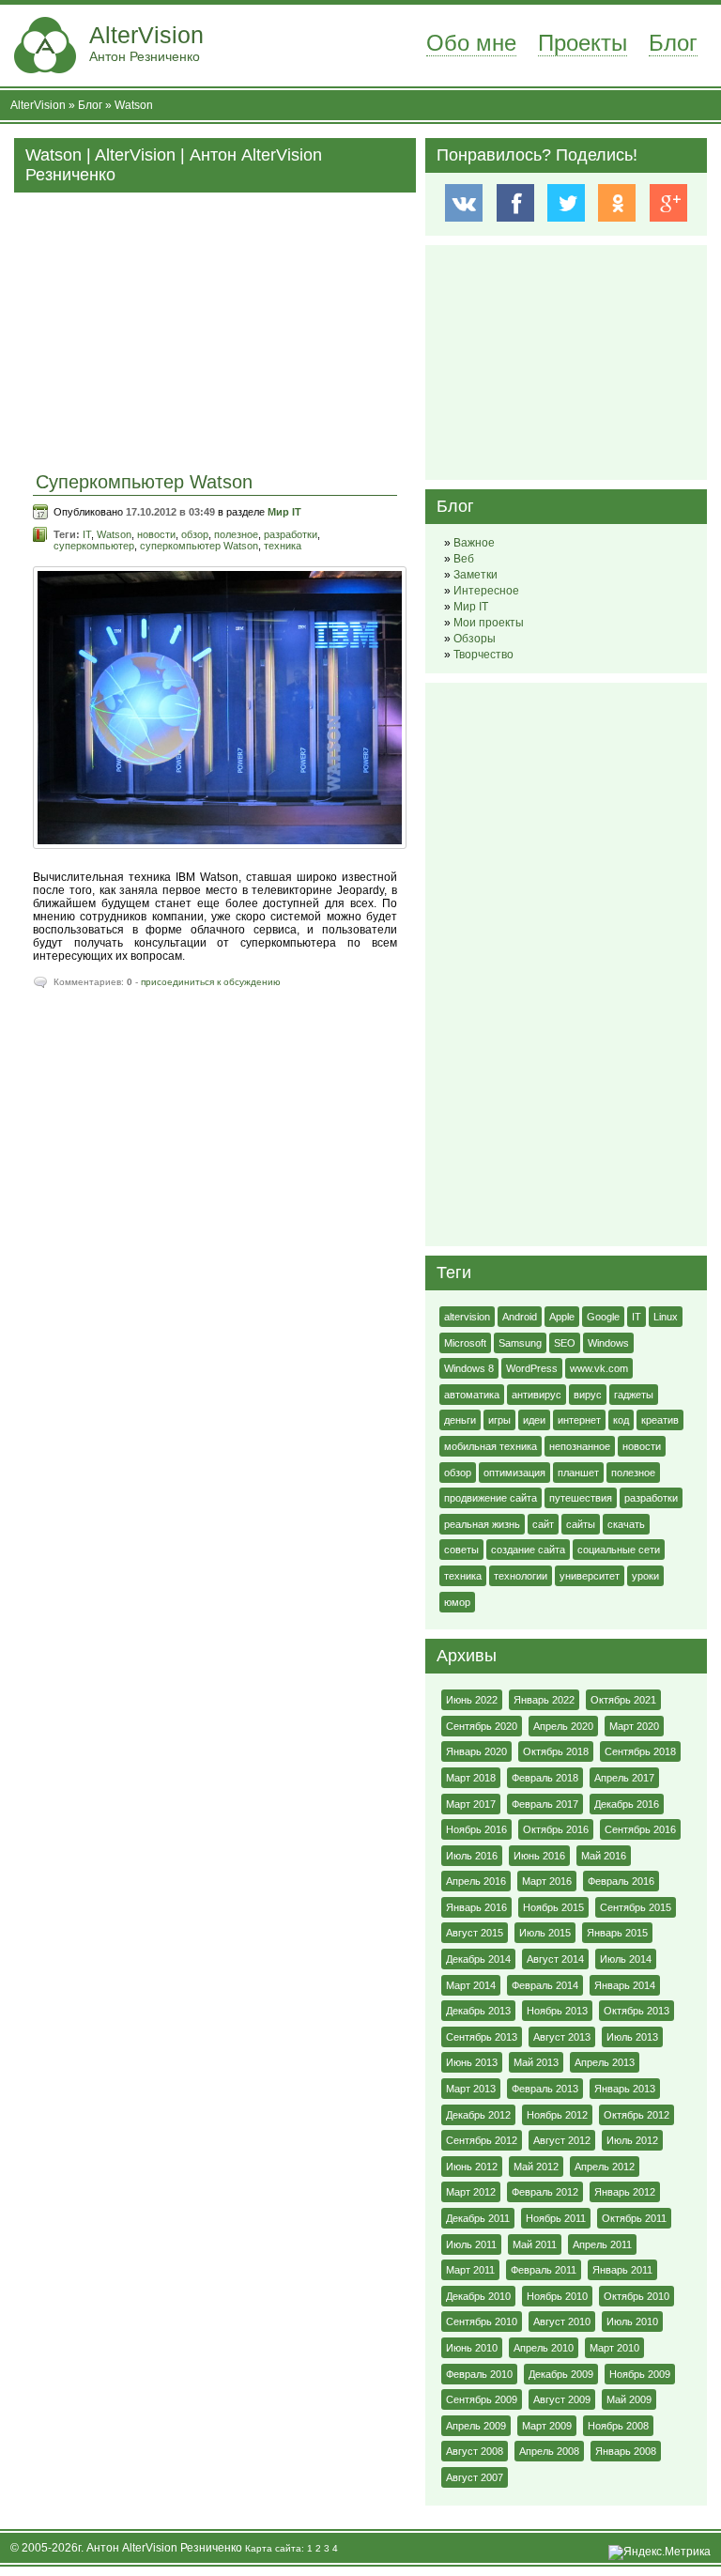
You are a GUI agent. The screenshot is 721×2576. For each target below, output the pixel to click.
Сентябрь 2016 (640, 1829)
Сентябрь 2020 (482, 1726)
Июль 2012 (632, 2140)
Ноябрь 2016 (476, 1829)
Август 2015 (475, 1933)
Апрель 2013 (605, 2062)
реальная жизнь (482, 1524)
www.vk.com (599, 1368)
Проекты (583, 43)
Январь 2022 (544, 1700)
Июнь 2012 (472, 2167)
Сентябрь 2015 (636, 1907)
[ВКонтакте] (463, 203)
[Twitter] (566, 203)
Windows (608, 1343)
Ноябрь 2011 (556, 2218)
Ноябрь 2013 (557, 2011)
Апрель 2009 (476, 2426)
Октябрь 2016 (556, 1829)
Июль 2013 (632, 2037)
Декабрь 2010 (478, 2296)
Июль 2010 (632, 2321)
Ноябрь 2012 (557, 2115)
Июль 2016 (472, 1856)
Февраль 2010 (479, 2374)
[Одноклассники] (617, 203)
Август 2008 (475, 2451)
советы (461, 1550)
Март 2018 (471, 1778)
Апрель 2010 (544, 2348)
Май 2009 (629, 2399)
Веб (464, 559)
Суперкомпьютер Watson (144, 482)
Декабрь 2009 (561, 2374)
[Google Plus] (668, 203)
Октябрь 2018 (556, 1751)
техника (283, 546)
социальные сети (619, 1550)
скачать (626, 1524)
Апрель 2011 (602, 2244)
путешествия (581, 1498)
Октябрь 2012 (637, 2115)
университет (590, 1576)
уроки (645, 1576)
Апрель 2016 (476, 1881)
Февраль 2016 (621, 1881)
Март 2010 (614, 2348)
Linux (666, 1317)
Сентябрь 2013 (482, 2037)
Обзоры (475, 639)
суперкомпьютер (94, 546)
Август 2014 (555, 1959)
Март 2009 (547, 2426)
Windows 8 (469, 1368)
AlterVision (146, 43)
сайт (543, 1524)
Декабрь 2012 (478, 2115)
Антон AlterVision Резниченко (164, 2548)
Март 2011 (470, 2270)
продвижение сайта (491, 1498)
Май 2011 (535, 2244)
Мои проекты (489, 623)
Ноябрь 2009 (640, 2374)
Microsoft (465, 1343)
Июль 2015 (545, 1933)
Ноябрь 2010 (557, 2296)
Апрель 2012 (605, 2167)
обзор (195, 534)
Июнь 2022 (472, 1700)
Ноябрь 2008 (618, 2426)
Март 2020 (634, 1726)
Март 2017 (471, 1804)
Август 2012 (562, 2140)
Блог (673, 43)
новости (156, 534)
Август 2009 (562, 2399)
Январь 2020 (476, 1751)
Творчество (483, 655)
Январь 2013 (625, 2089)
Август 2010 (562, 2321)
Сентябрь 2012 (482, 2140)
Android (520, 1317)
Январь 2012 (625, 2192)
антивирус (537, 1395)
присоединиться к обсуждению (211, 982)
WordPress (532, 1368)
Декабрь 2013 (478, 2011)
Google (603, 1317)
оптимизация (514, 1473)
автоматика (472, 1395)
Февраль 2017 (545, 1804)
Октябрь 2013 (637, 2011)
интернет (579, 1420)
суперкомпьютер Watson (199, 546)
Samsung (520, 1343)
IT (87, 534)
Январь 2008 (626, 2451)
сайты (581, 1524)
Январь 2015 (617, 1933)
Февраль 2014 (545, 1985)
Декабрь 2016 (627, 1804)
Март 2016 (547, 1881)
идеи (534, 1420)
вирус (588, 1395)
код (621, 1420)
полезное (236, 534)
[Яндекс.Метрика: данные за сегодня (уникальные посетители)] (660, 2553)
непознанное (580, 1446)
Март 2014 (471, 1985)
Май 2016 (604, 1856)
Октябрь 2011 (634, 2218)
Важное (474, 543)
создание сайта (528, 1550)
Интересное (486, 591)
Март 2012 (471, 2192)
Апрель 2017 (624, 1778)
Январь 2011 (622, 2270)
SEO (565, 1343)
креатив (660, 1420)
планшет (578, 1473)
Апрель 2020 (563, 1726)
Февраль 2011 (544, 2270)
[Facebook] (515, 203)
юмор (457, 1602)
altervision (467, 1317)
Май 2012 (536, 2167)
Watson (134, 105)
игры (499, 1420)
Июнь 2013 (472, 2062)
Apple (562, 1317)
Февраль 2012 (545, 2192)
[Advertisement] (215, 324)
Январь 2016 (476, 1907)
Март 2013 (471, 2089)
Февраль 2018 (545, 1778)
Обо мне (471, 43)
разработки (291, 534)
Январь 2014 (625, 1985)
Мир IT (284, 512)
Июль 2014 (626, 1959)
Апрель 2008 (549, 2451)
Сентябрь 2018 (640, 1751)
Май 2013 (536, 2062)
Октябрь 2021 (623, 1700)
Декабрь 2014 (478, 1959)
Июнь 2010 (472, 2348)
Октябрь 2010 (637, 2296)
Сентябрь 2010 (482, 2321)
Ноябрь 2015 (553, 1907)
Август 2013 (562, 2037)
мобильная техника (491, 1446)
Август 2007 (475, 2477)
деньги (460, 1420)
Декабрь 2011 (478, 2218)
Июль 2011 (471, 2244)
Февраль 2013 (545, 2089)
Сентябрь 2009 (482, 2399)
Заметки (476, 575)
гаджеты (634, 1395)
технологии (521, 1576)
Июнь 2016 (539, 1856)
